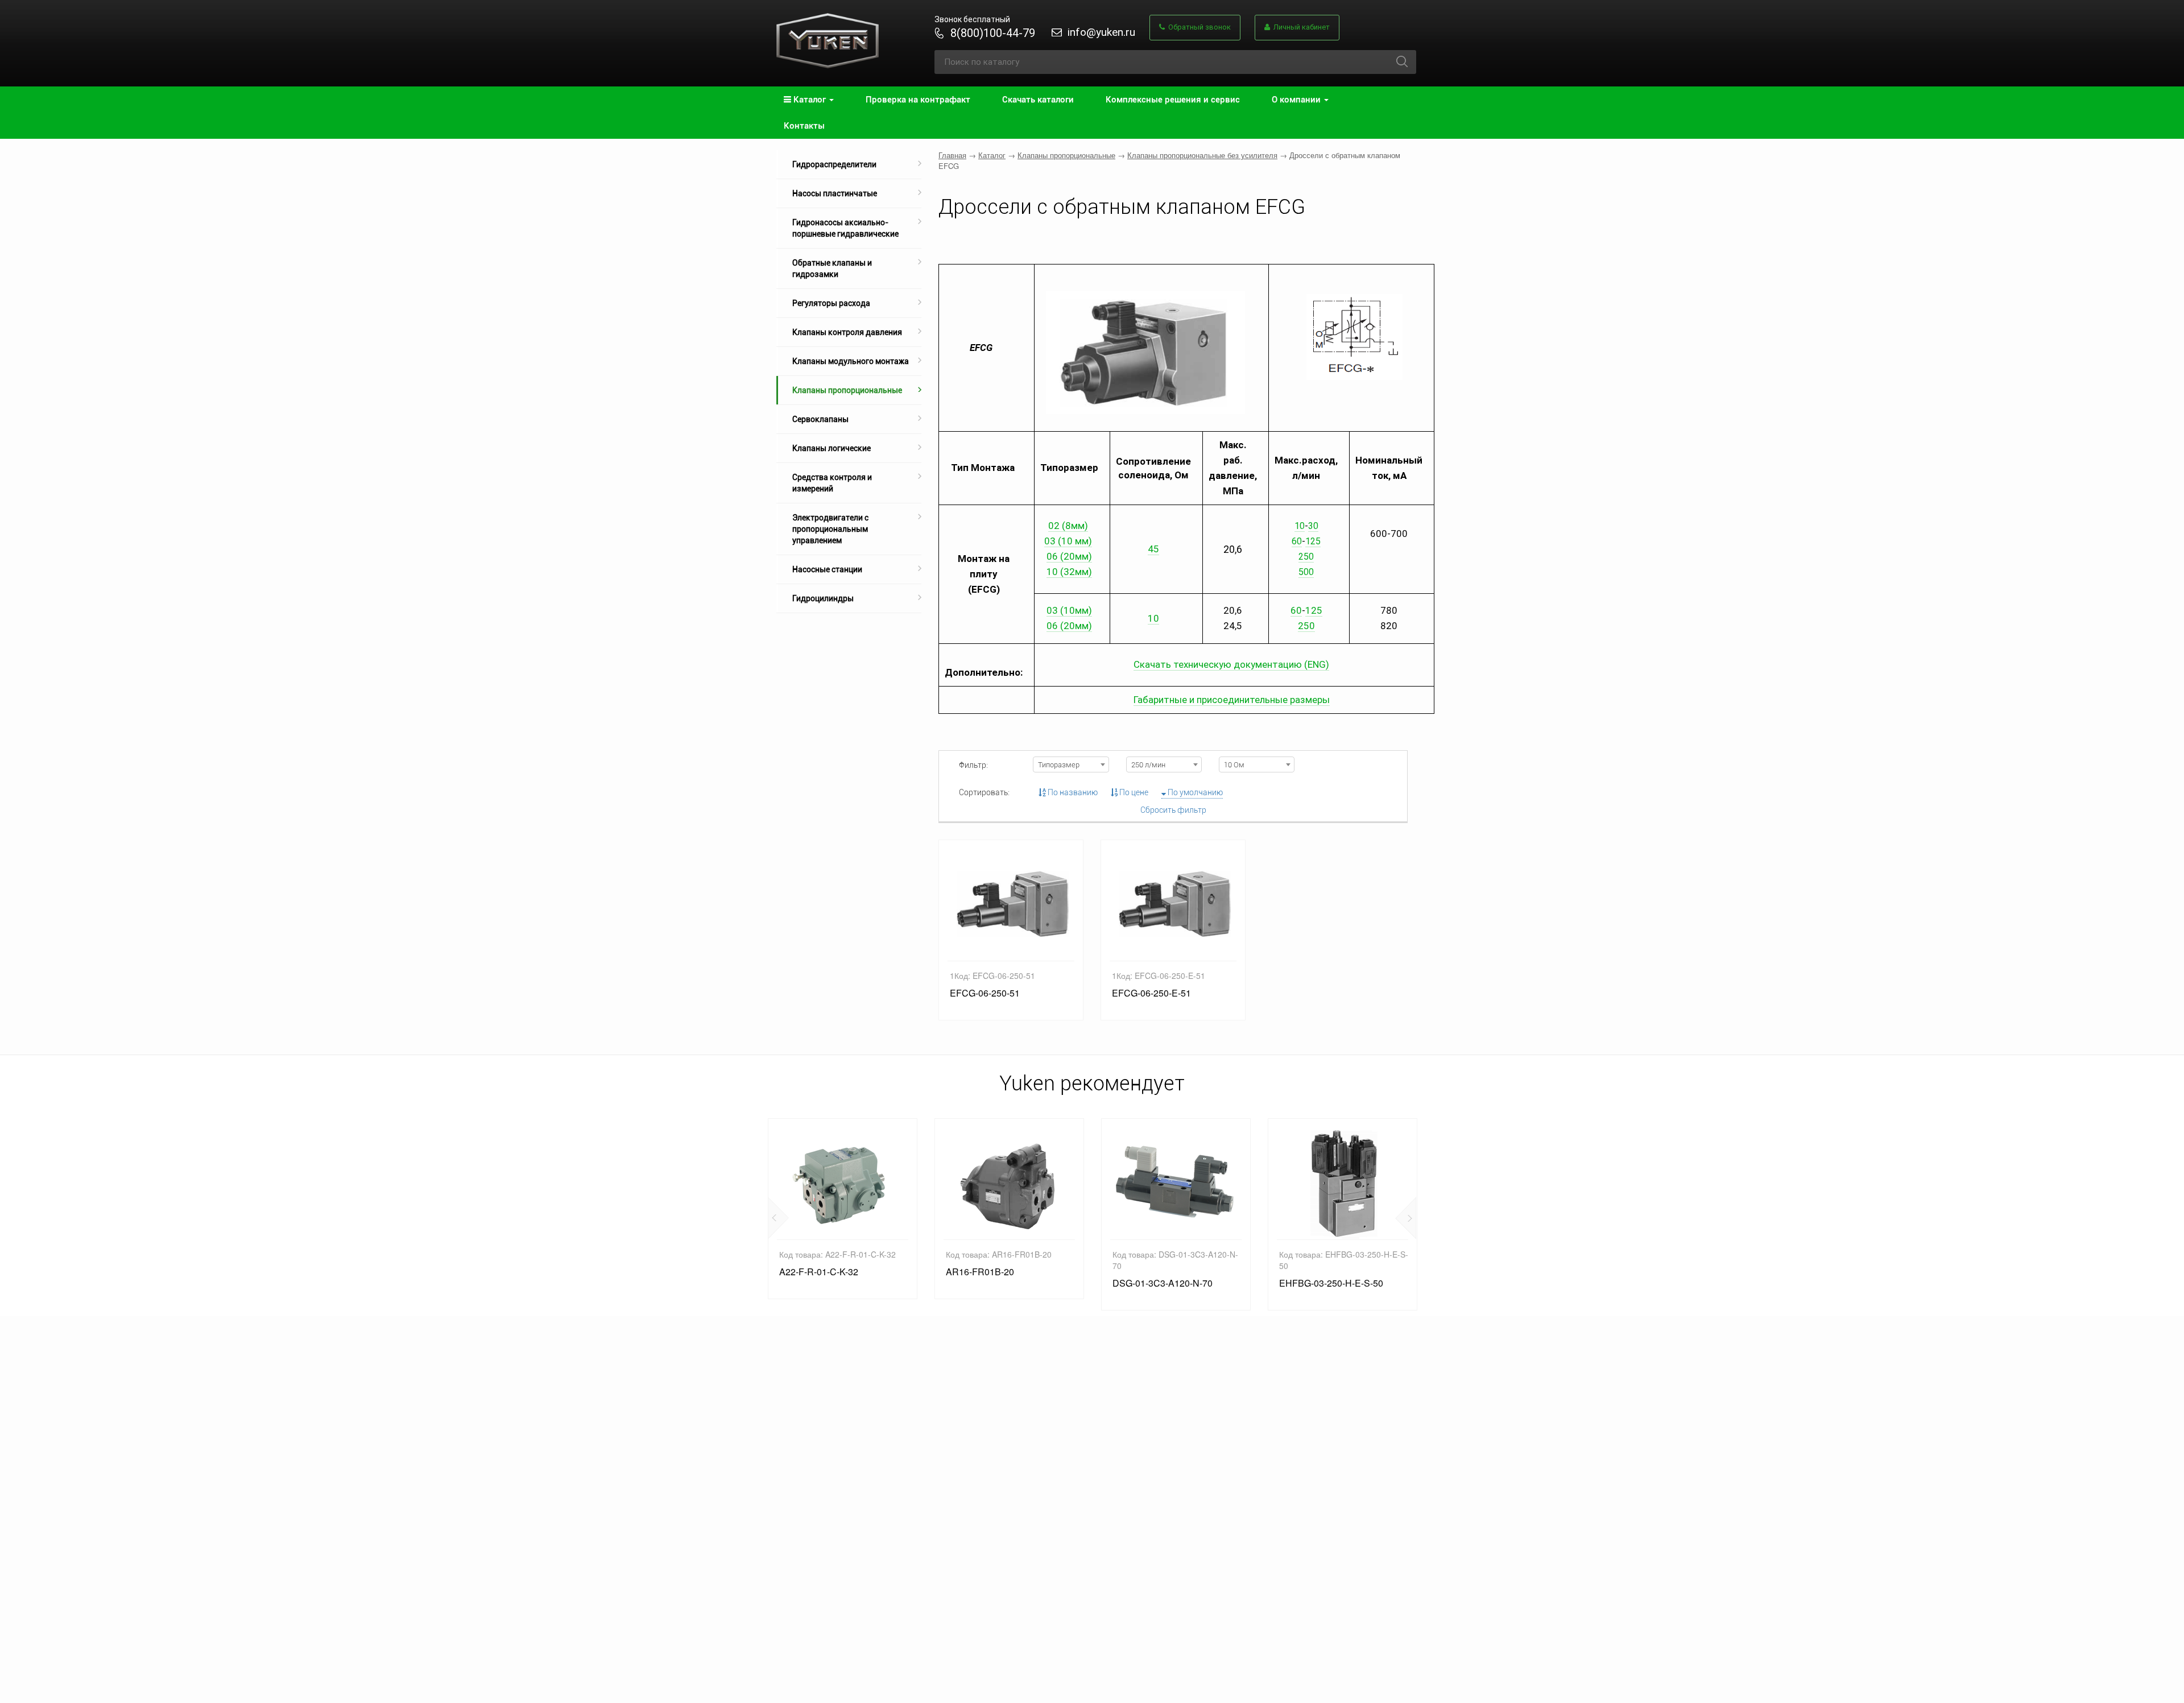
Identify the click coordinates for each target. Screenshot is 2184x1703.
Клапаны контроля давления (847, 332)
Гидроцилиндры (823, 598)
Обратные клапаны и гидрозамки (832, 268)
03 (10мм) (1069, 610)
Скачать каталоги (1038, 100)
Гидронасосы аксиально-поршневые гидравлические (845, 228)
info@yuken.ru (1101, 32)
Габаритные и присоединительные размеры (1232, 700)
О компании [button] (1297, 100)
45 (1153, 549)
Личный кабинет (1300, 27)
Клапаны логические (832, 448)
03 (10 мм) (1068, 541)
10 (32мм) (1069, 572)
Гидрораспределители (834, 164)
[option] (843, 1209)
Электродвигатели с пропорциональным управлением (830, 529)
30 (1313, 526)
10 (1300, 526)
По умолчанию (1194, 792)
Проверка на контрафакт (918, 100)
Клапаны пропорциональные (847, 390)
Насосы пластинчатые (835, 193)
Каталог (992, 155)
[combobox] (1071, 764)
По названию (1072, 792)
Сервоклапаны (820, 419)
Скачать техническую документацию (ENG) (1231, 664)
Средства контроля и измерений (832, 483)
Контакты (804, 126)
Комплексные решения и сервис (1173, 100)
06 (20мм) (1069, 556)
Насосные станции (827, 569)
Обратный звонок (1198, 27)
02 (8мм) (1068, 526)
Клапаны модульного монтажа (851, 361)
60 (1297, 541)
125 (1313, 541)
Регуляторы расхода (831, 303)
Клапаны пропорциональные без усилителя (1202, 155)
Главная (952, 155)
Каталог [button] (810, 100)
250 (1306, 626)
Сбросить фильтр (1173, 810)
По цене (1133, 792)
